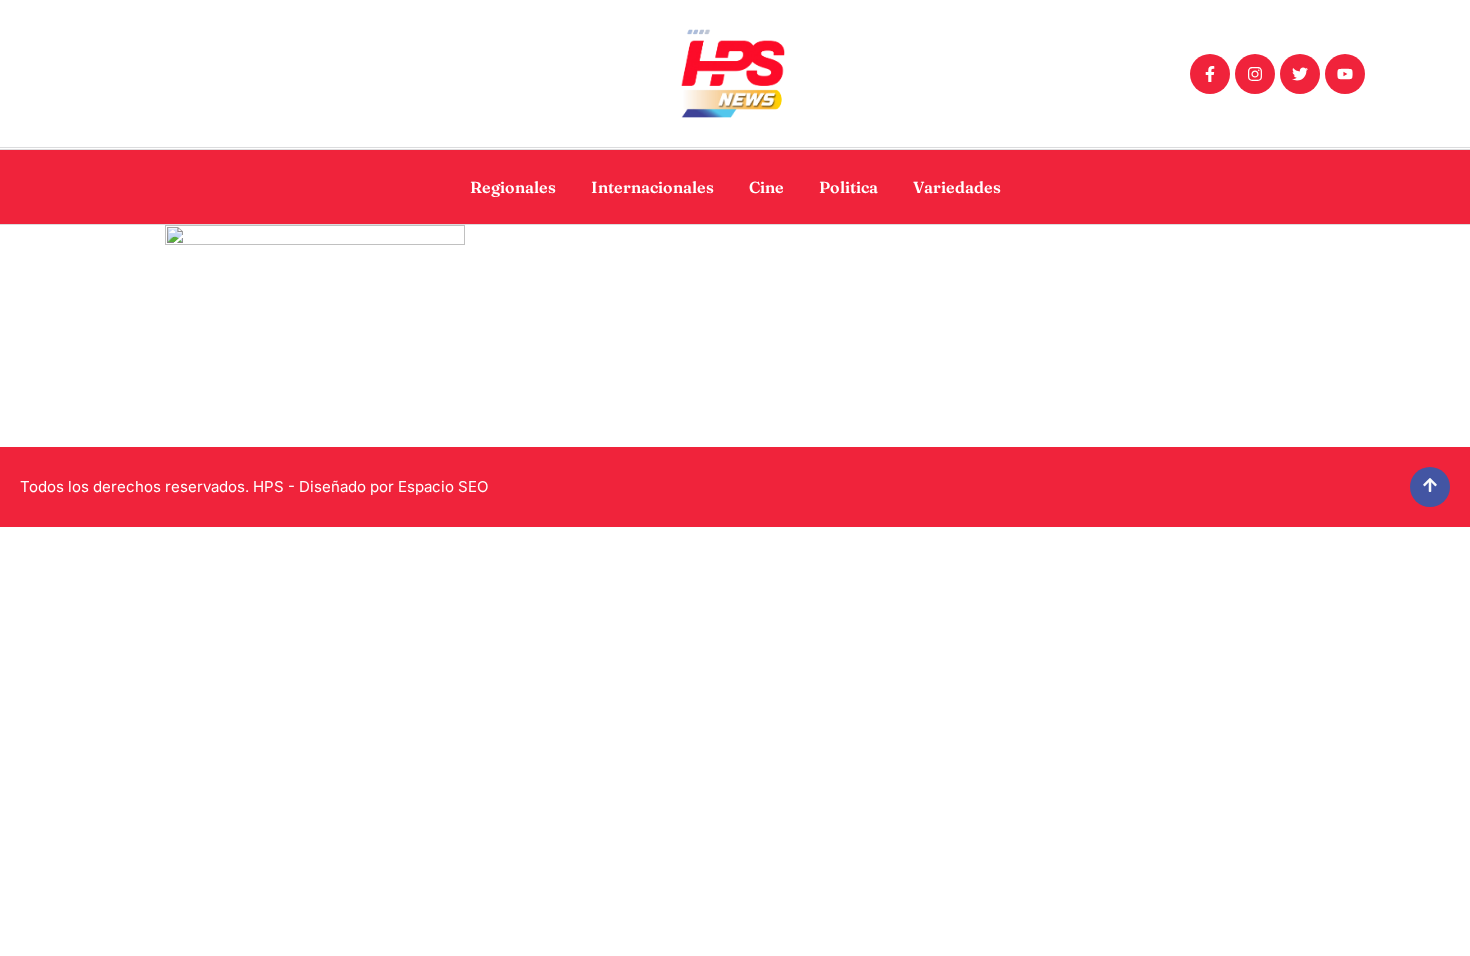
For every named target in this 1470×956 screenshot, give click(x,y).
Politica (848, 187)
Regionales (513, 187)
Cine (766, 187)
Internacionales (652, 187)
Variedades (957, 187)
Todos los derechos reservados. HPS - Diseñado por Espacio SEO (254, 486)
